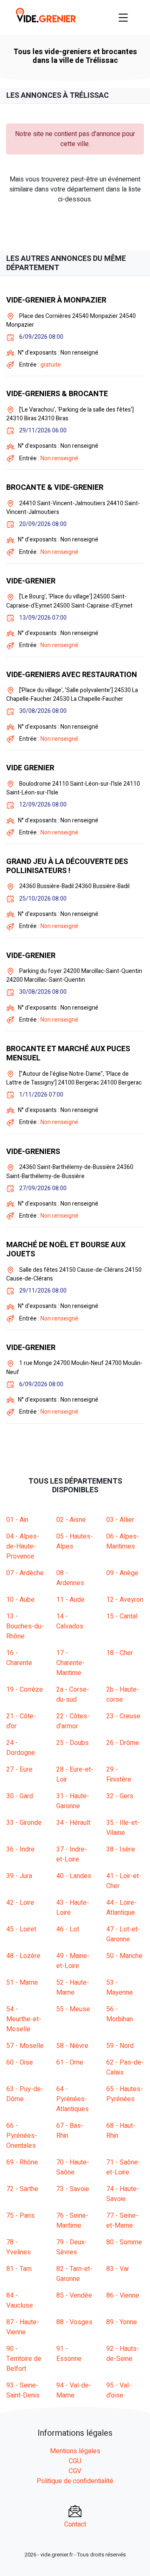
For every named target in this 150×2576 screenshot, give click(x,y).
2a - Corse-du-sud (73, 1695)
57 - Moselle (25, 2046)
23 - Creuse (123, 1716)
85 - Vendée (74, 2296)
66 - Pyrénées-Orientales (22, 2136)
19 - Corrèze (25, 1690)
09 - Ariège (122, 1573)
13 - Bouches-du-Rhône (25, 1626)
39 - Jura (19, 1876)
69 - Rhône (22, 2162)
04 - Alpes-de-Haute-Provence (23, 1546)
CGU (75, 2461)
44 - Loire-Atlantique (121, 1908)
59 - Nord (120, 2046)
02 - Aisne (71, 1520)
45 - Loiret (21, 1929)
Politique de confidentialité (75, 2481)
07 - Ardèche (25, 1573)
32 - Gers (120, 1796)
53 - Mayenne (120, 1988)
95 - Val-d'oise (119, 2390)
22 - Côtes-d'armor (73, 1721)
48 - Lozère (23, 1956)
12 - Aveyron (125, 1600)
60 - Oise (20, 2062)
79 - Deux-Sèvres (72, 2247)
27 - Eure (19, 1769)
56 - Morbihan (120, 2014)
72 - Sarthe (22, 2189)
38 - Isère (121, 1849)
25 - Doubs (72, 1743)
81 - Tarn (19, 2269)
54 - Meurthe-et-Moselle (24, 2019)
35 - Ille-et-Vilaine (123, 1828)
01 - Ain (17, 1520)
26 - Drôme (123, 1743)
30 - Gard (20, 1796)
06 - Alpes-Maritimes (123, 1541)
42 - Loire (20, 1903)
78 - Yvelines (19, 2247)
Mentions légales (75, 2451)
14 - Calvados (70, 1621)
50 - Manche (124, 1956)
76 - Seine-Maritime (72, 2221)
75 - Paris (20, 2216)
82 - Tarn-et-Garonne (74, 2274)
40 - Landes (74, 1876)
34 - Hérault (73, 1823)
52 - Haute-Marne (73, 1988)
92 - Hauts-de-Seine (123, 2354)
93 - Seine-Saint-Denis (23, 2390)
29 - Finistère (119, 1774)
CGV (75, 2471)
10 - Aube (20, 1600)
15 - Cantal (122, 1616)
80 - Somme (124, 2242)
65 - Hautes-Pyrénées (125, 2094)
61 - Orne (70, 2062)
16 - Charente (19, 1658)
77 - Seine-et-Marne (122, 2221)
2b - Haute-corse (123, 1695)
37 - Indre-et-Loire (72, 1854)
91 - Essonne (69, 2354)
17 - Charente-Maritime (70, 1663)
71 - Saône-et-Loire (123, 2167)
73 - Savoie (73, 2189)
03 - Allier (120, 1520)
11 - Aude (70, 1600)
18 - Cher (120, 1653)
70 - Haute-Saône (73, 2167)
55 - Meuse (73, 2009)
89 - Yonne (122, 2322)
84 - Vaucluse (20, 2301)
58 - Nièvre (72, 2046)
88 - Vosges (74, 2322)
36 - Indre (20, 1849)
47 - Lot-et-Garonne (123, 1934)
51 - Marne (22, 1983)
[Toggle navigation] (123, 17)
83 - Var (118, 2269)
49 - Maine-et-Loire (73, 1961)
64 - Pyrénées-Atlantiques (72, 2099)
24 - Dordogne (21, 1748)
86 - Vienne (123, 2296)
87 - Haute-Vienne (23, 2327)
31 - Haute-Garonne (73, 1801)
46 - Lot (68, 1929)
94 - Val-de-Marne (74, 2390)
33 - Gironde (24, 1823)
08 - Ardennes (70, 1578)
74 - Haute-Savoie (123, 2194)
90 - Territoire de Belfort (24, 2359)
